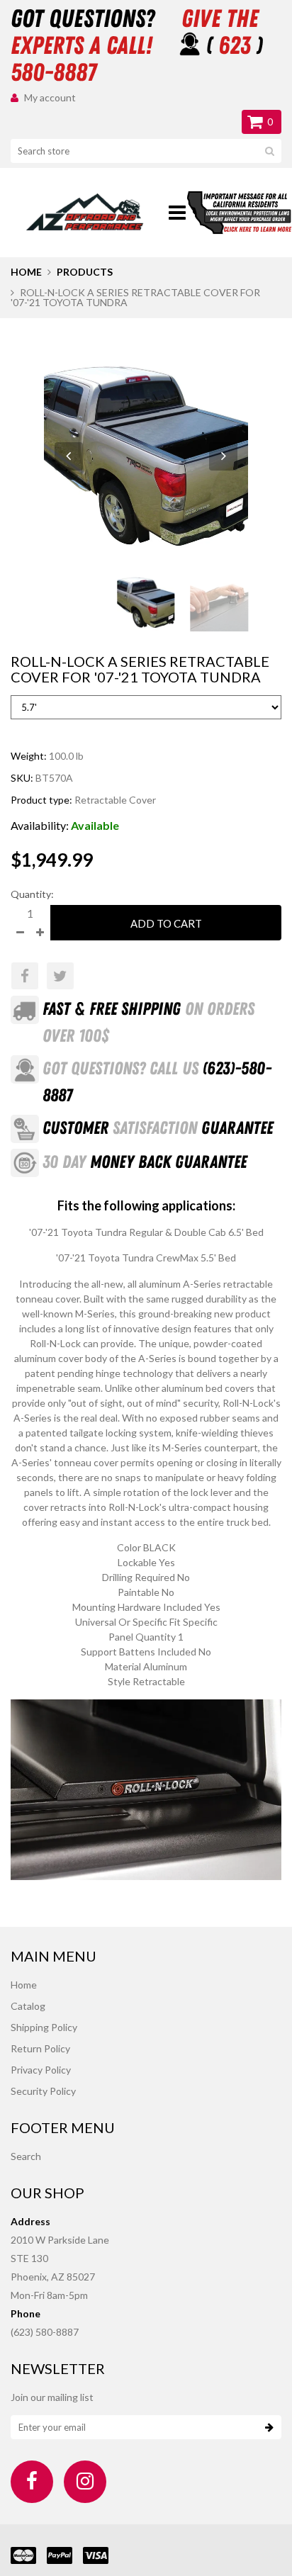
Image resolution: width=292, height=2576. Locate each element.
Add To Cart (166, 923)
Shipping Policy (44, 2027)
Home (26, 272)
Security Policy (43, 2091)
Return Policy (40, 2048)
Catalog (28, 2006)
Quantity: (32, 894)
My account (50, 97)
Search (26, 2156)
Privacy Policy (41, 2070)
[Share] (25, 976)
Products (85, 272)
